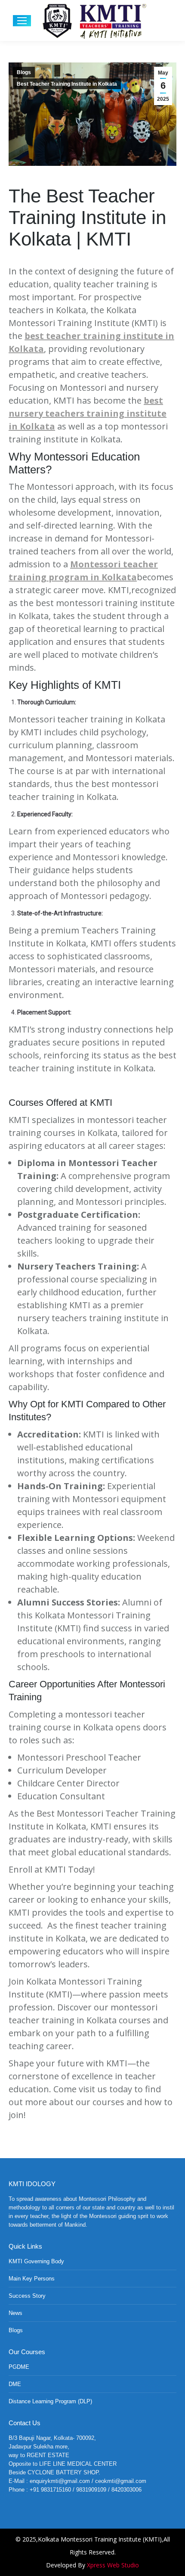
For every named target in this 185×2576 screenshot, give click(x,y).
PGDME (19, 2367)
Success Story (27, 2296)
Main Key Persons (32, 2279)
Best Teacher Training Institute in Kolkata (67, 84)
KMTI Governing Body (36, 2261)
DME (15, 2384)
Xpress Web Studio (113, 2565)
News (15, 2313)
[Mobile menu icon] (22, 21)
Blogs (24, 72)
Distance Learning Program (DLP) (50, 2401)
